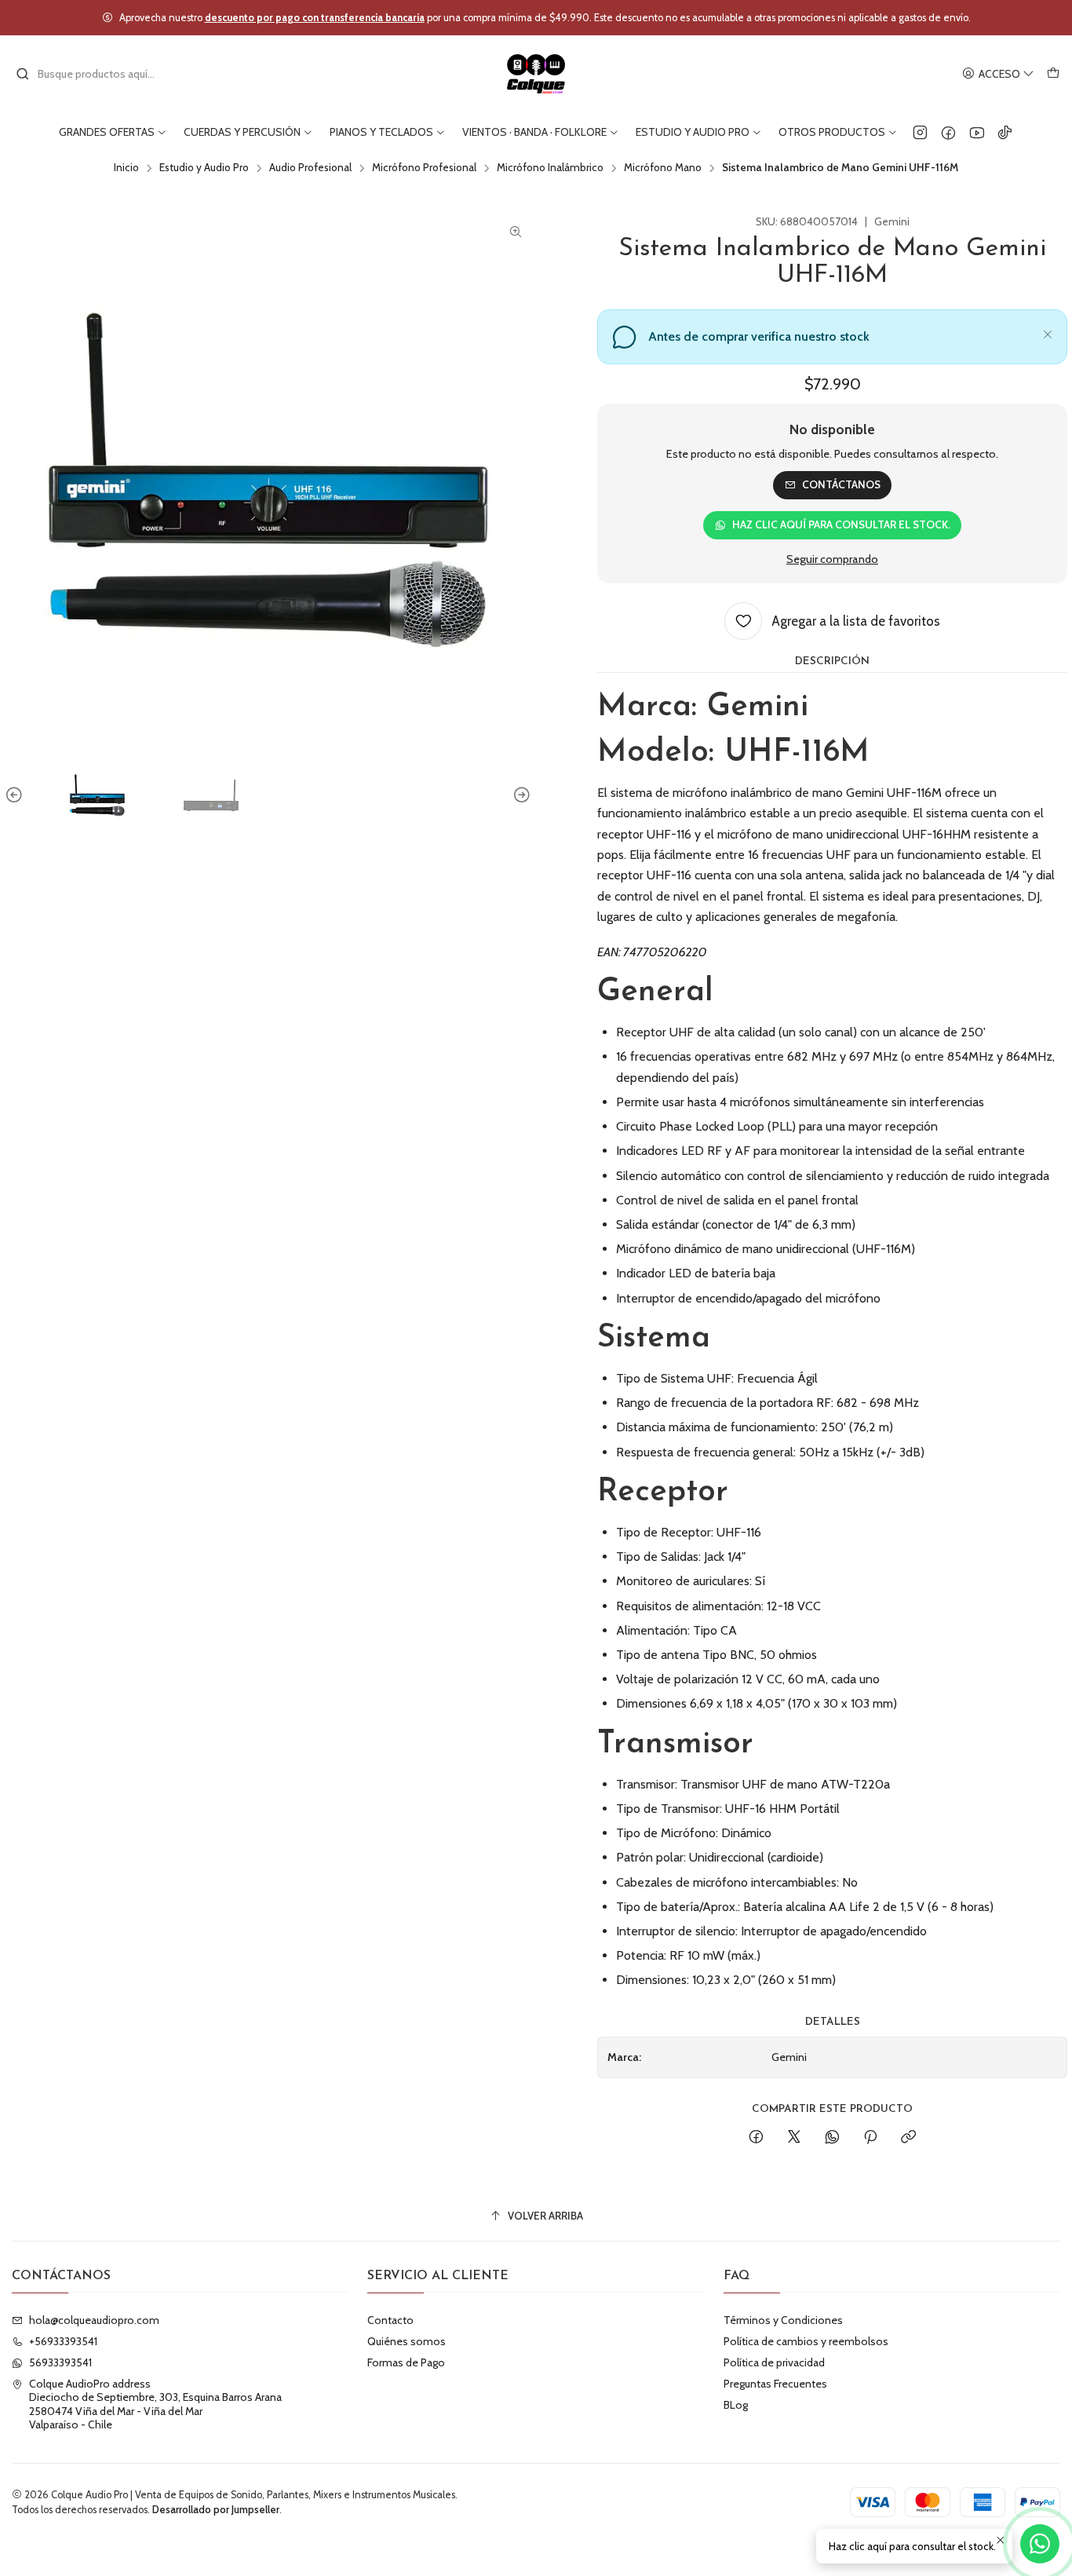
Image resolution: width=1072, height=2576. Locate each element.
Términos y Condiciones (783, 2320)
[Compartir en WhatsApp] (832, 2138)
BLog (736, 2405)
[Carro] (1053, 74)
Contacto (390, 2320)
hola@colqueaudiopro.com (94, 2320)
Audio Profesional (310, 168)
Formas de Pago (406, 2362)
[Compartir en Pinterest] (870, 2138)
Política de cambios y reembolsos (806, 2341)
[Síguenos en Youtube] (977, 132)
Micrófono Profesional (424, 168)
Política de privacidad (774, 2362)
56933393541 (60, 2362)
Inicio (126, 168)
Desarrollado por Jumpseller (216, 2510)
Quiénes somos (407, 2341)
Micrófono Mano (663, 168)
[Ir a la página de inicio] (536, 74)
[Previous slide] (16, 795)
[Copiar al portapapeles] (908, 2138)
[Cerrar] (1048, 332)
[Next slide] (520, 795)
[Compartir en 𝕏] (794, 2138)
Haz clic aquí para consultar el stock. (841, 524)
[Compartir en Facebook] (756, 2138)
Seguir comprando (832, 559)
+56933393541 (63, 2341)
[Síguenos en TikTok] (1005, 132)
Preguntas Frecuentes (775, 2384)
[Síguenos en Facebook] (948, 132)
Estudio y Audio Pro (204, 168)
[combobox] (96, 74)
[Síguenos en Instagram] (920, 132)
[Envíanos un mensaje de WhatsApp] (1040, 2544)
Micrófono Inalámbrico (550, 168)
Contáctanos (841, 484)
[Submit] (23, 74)
